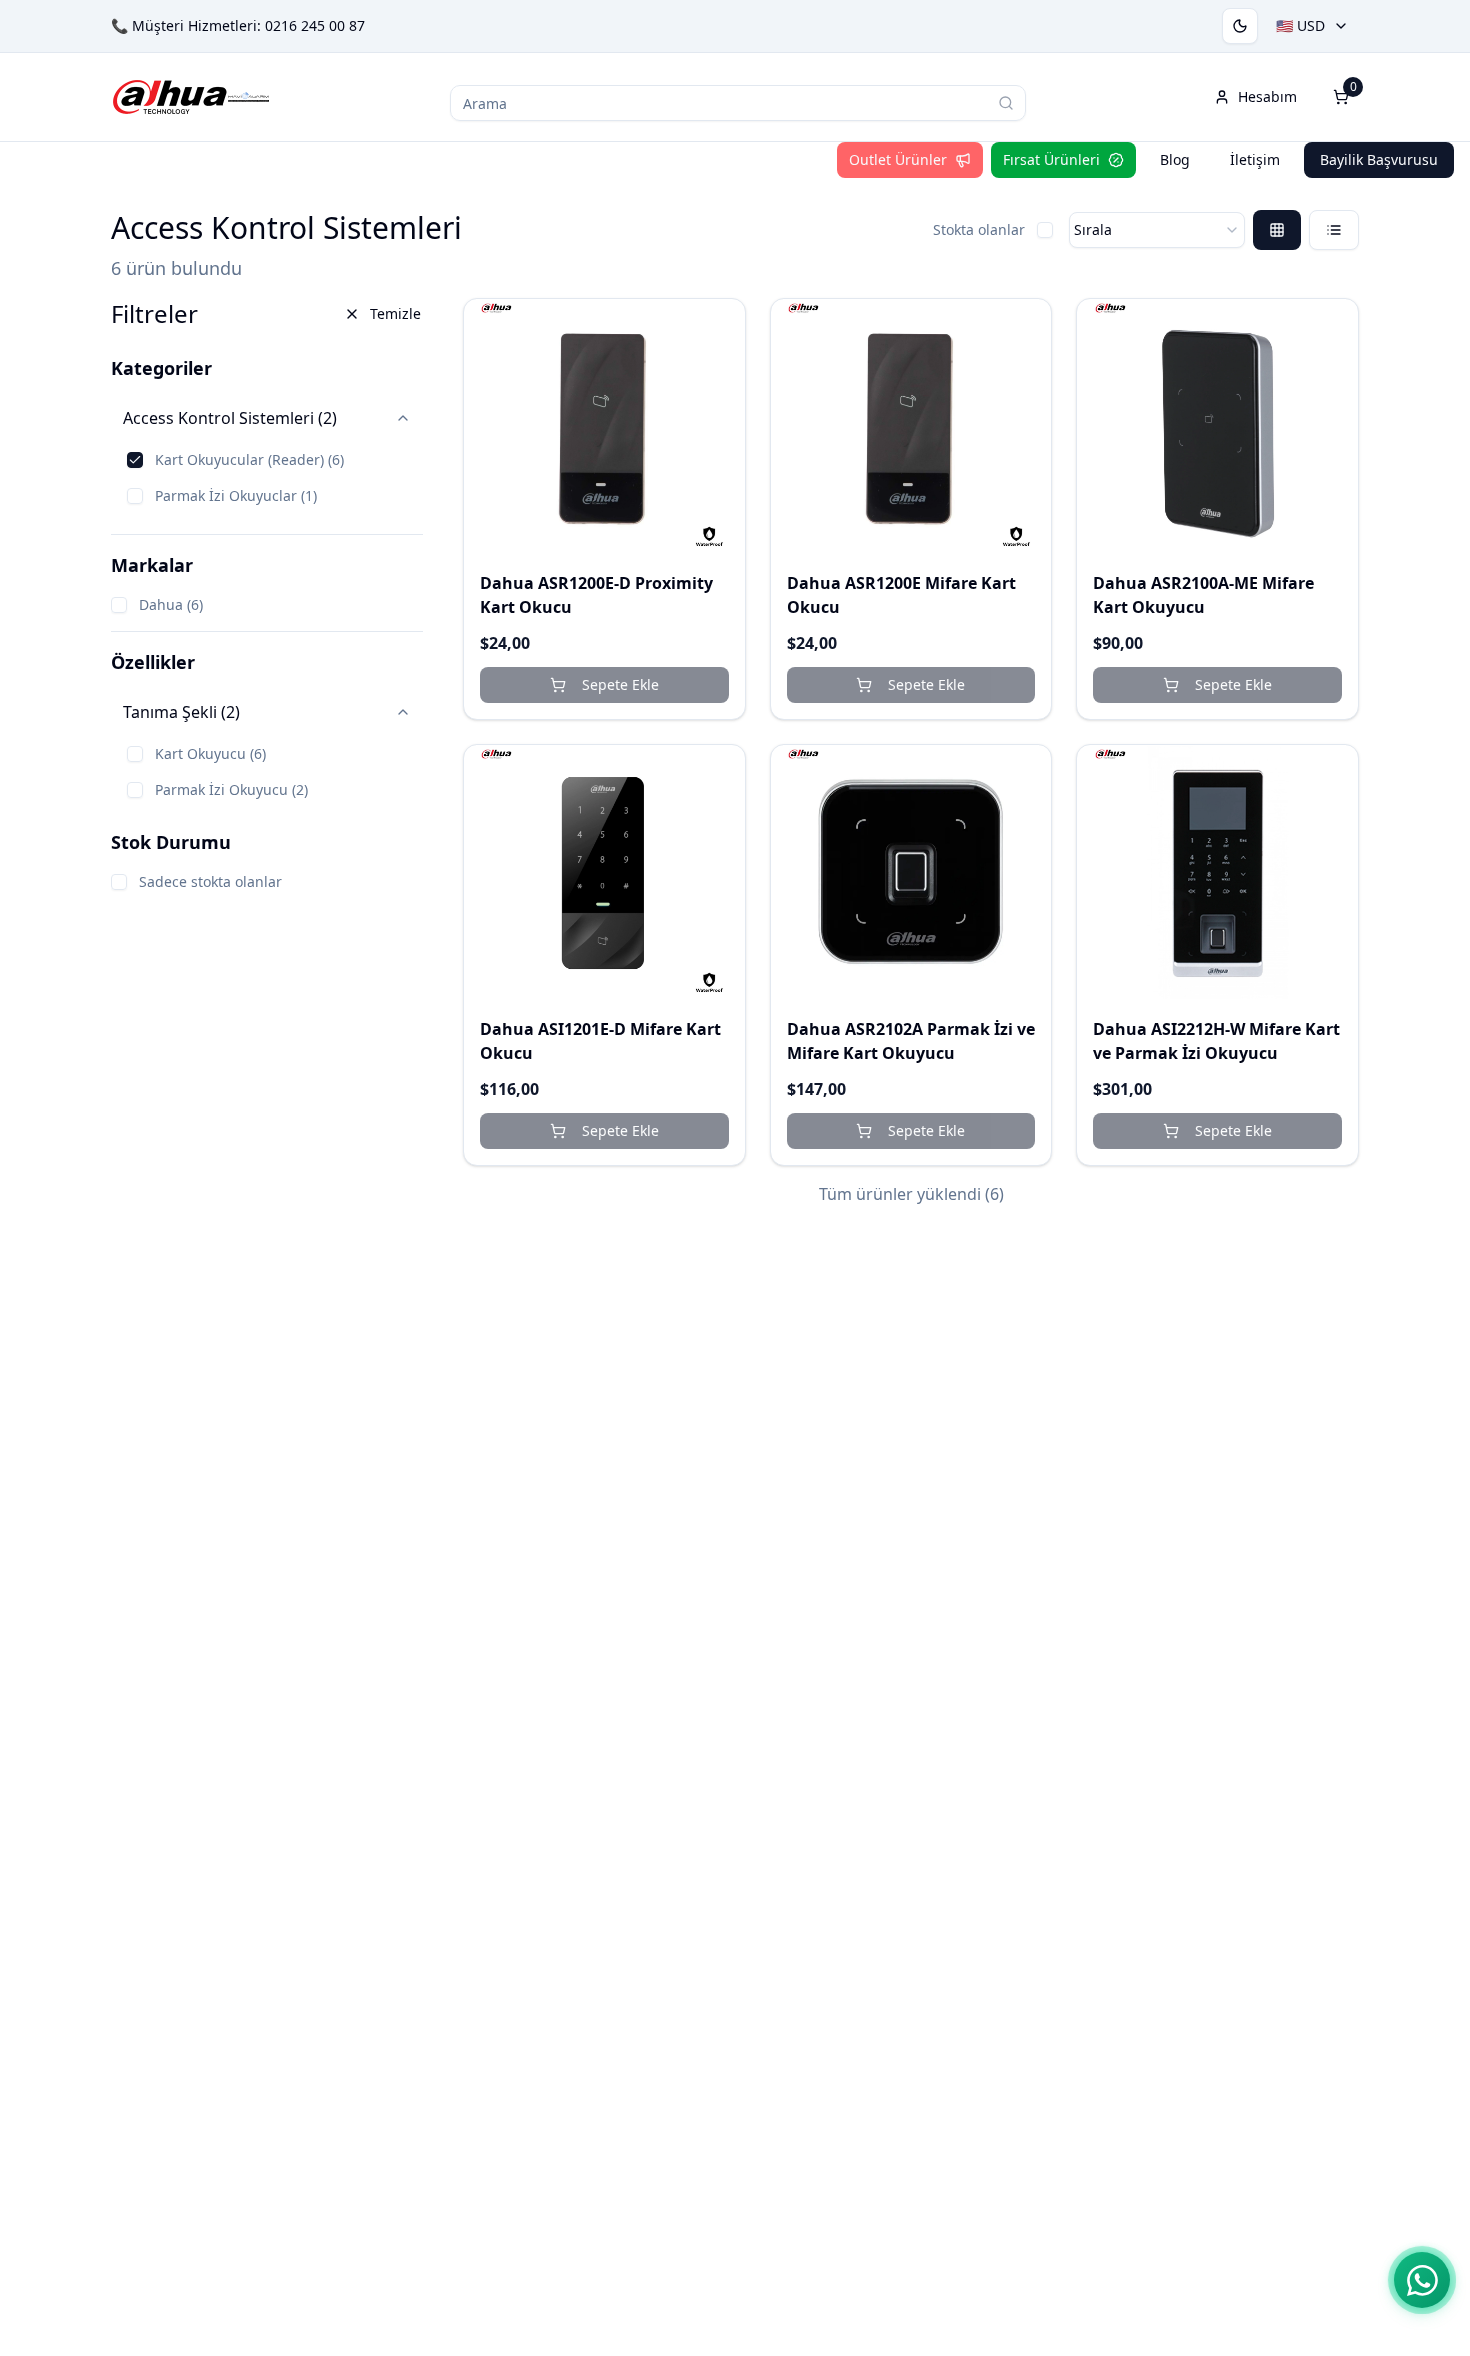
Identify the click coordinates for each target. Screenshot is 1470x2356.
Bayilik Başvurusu (1379, 159)
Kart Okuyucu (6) (210, 753)
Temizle (395, 313)
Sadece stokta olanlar (210, 881)
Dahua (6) (171, 604)
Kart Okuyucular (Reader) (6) (249, 459)
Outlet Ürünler (898, 159)
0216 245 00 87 (315, 25)
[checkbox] (1045, 230)
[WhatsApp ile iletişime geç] (1422, 2280)
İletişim (1255, 159)
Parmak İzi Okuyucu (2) (231, 789)
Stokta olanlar (979, 229)
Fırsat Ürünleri (1051, 159)
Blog (1175, 159)
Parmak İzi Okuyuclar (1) (236, 495)
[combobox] (1157, 230)
